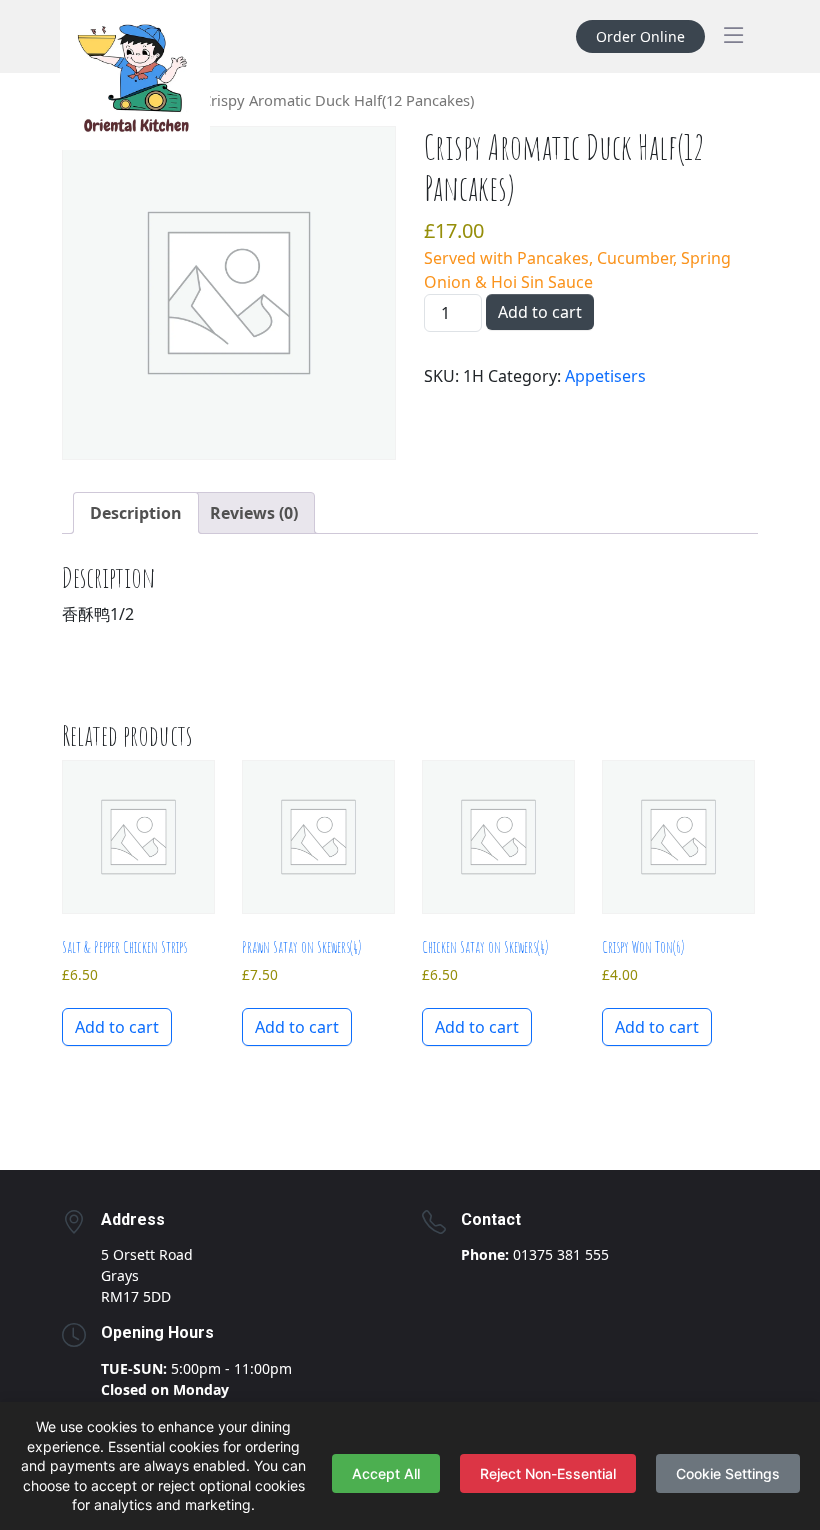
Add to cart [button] (117, 1027)
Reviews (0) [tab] (254, 513)
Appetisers (605, 376)
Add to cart (540, 312)
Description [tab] (136, 513)
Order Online (640, 36)
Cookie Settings (728, 1473)
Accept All (386, 1473)
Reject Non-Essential (548, 1473)
